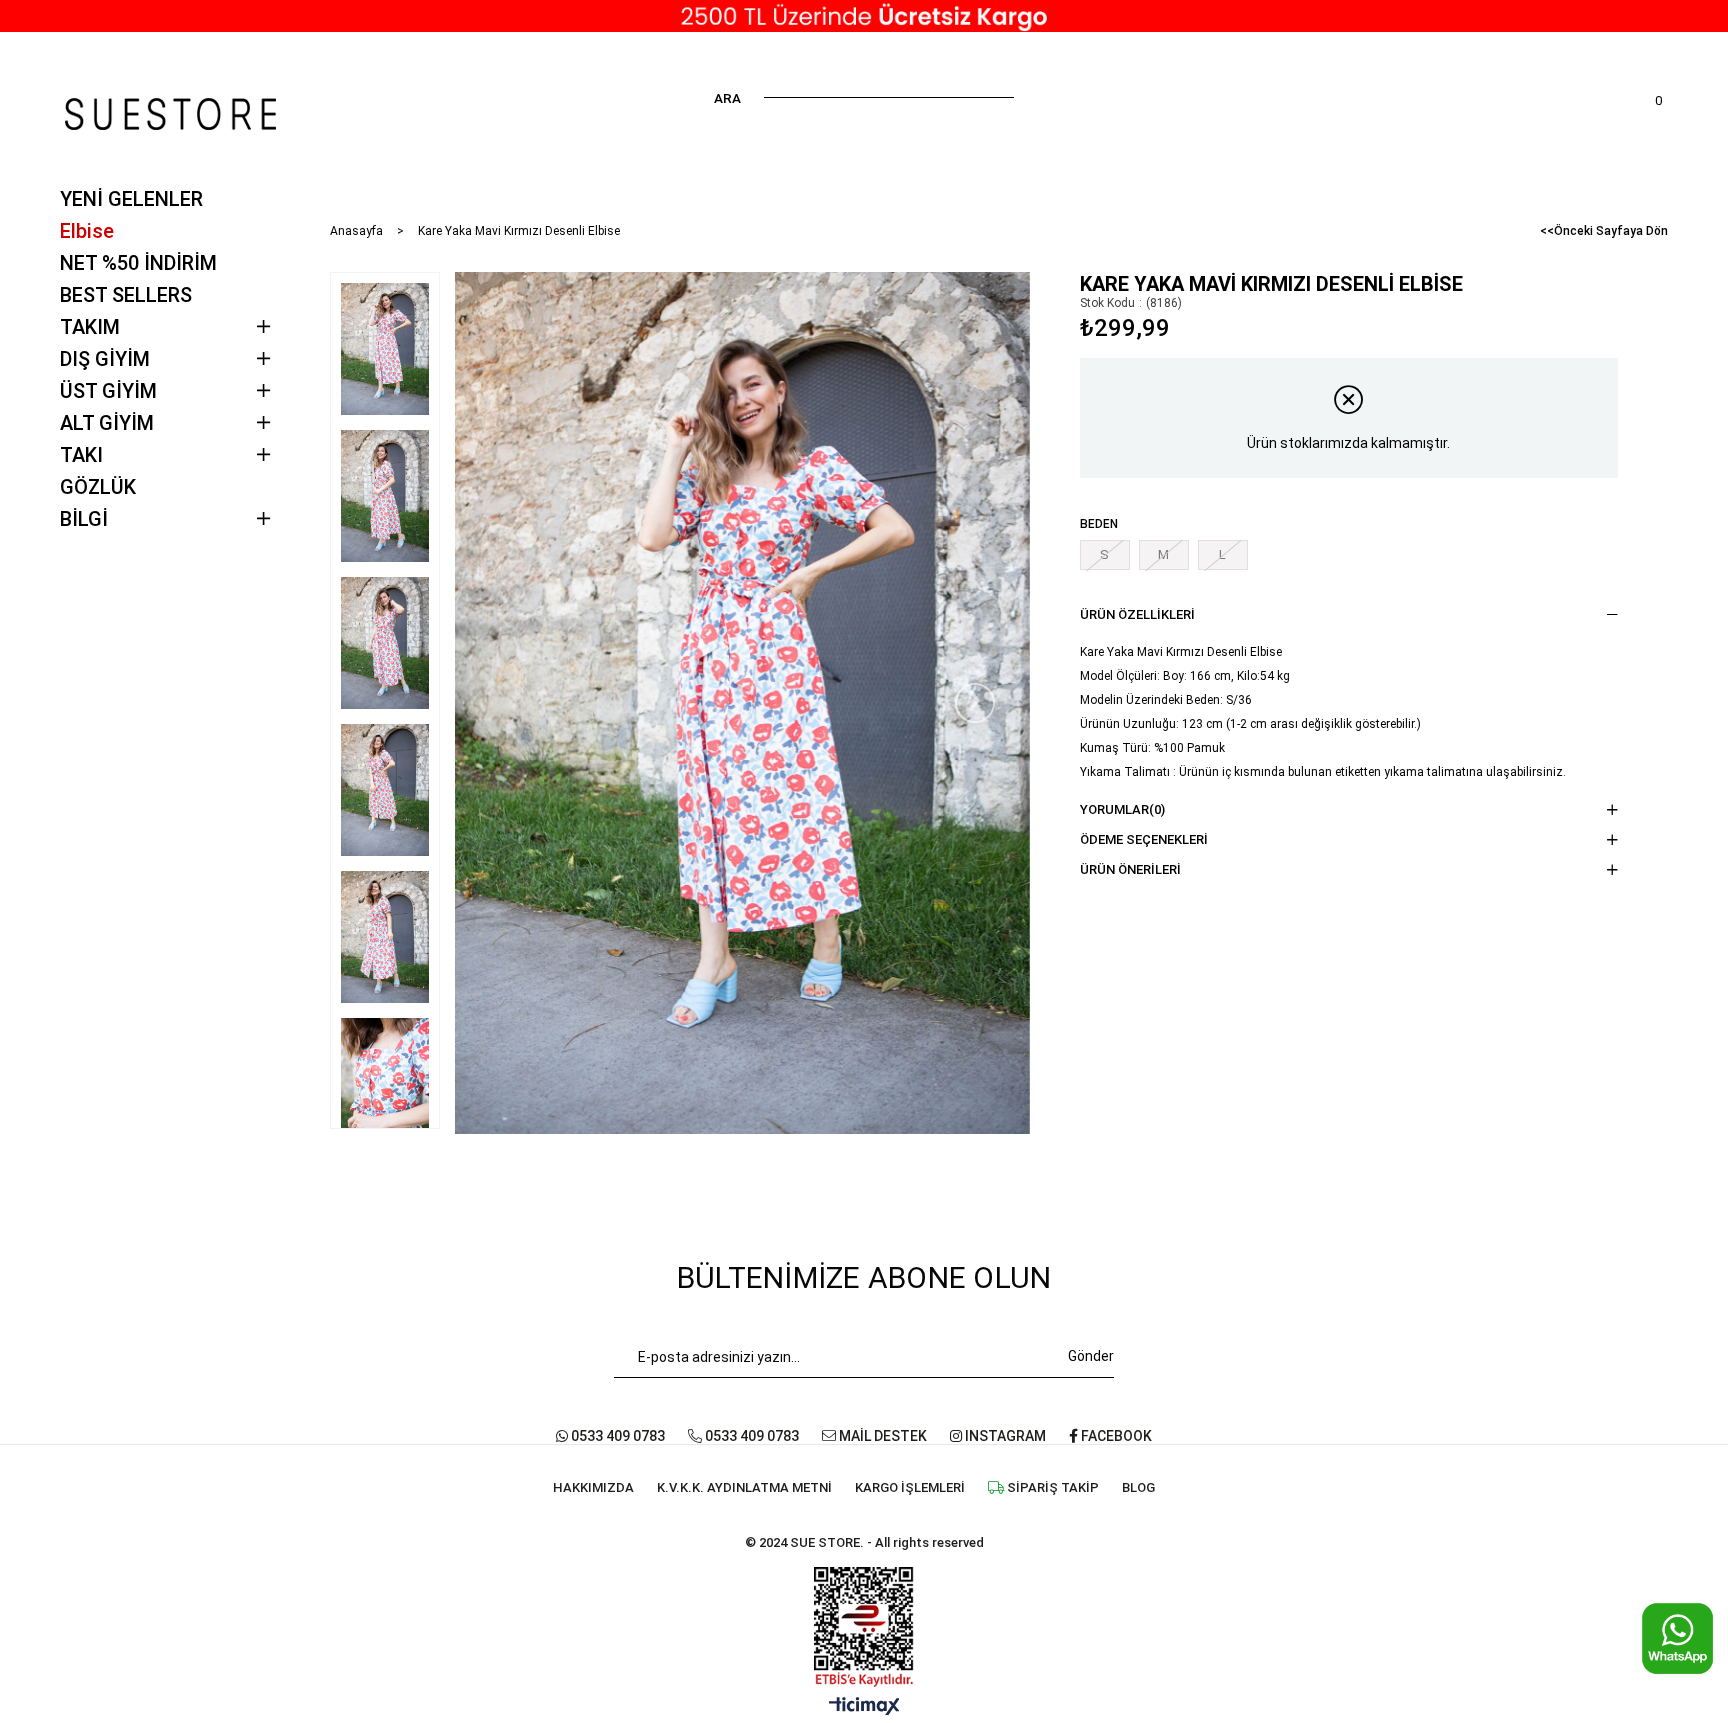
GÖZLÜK (98, 487)
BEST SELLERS (126, 295)
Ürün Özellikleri (1137, 614)
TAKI (81, 455)
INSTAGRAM (1004, 1436)
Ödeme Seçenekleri (1144, 839)
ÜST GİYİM (108, 391)
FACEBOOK (1115, 1436)
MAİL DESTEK (881, 1436)
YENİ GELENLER (131, 199)
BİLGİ (84, 519)
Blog (1138, 1487)
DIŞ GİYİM (105, 359)
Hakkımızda (593, 1487)
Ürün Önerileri (1130, 869)
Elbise (87, 231)
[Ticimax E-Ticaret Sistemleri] (864, 1707)
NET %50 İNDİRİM (138, 263)
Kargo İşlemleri (910, 1487)
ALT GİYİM (107, 423)
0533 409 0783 (616, 1436)
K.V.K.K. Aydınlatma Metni (744, 1487)
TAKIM (90, 327)
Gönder (1091, 1356)
